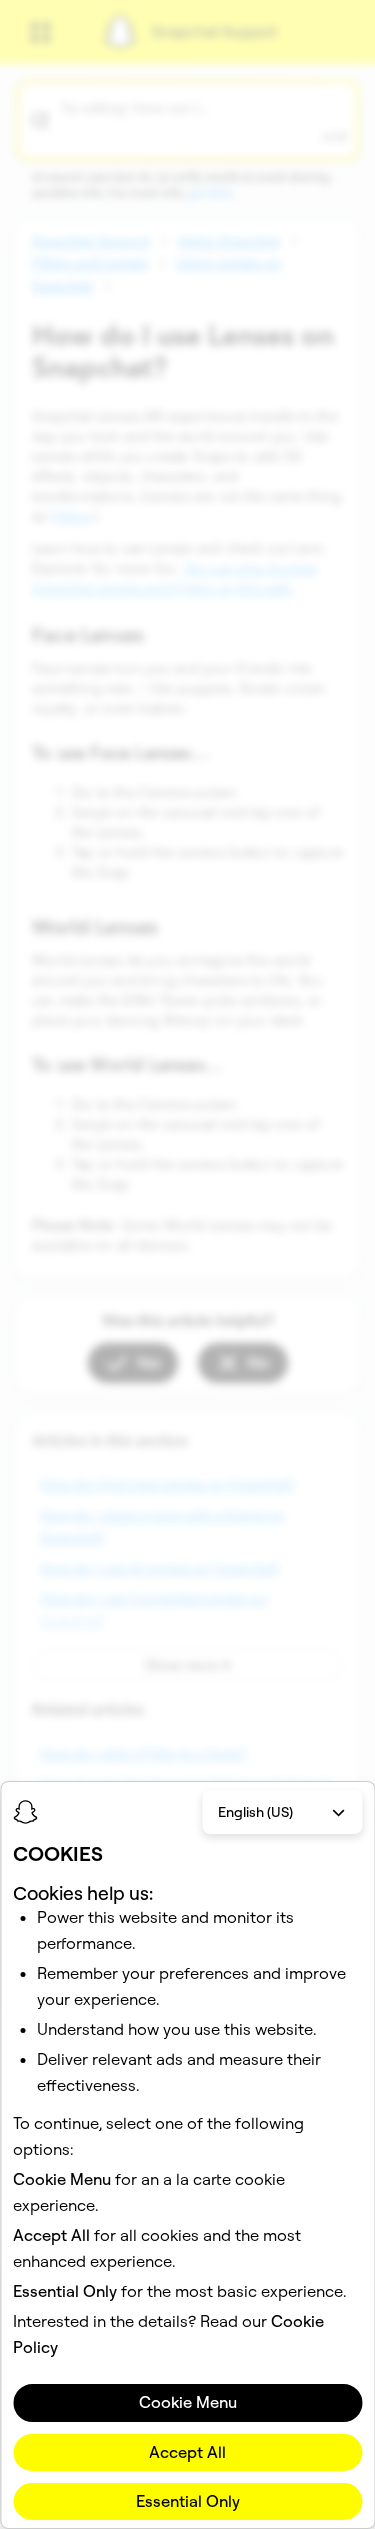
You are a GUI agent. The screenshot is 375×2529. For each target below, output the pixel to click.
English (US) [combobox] (255, 1812)
